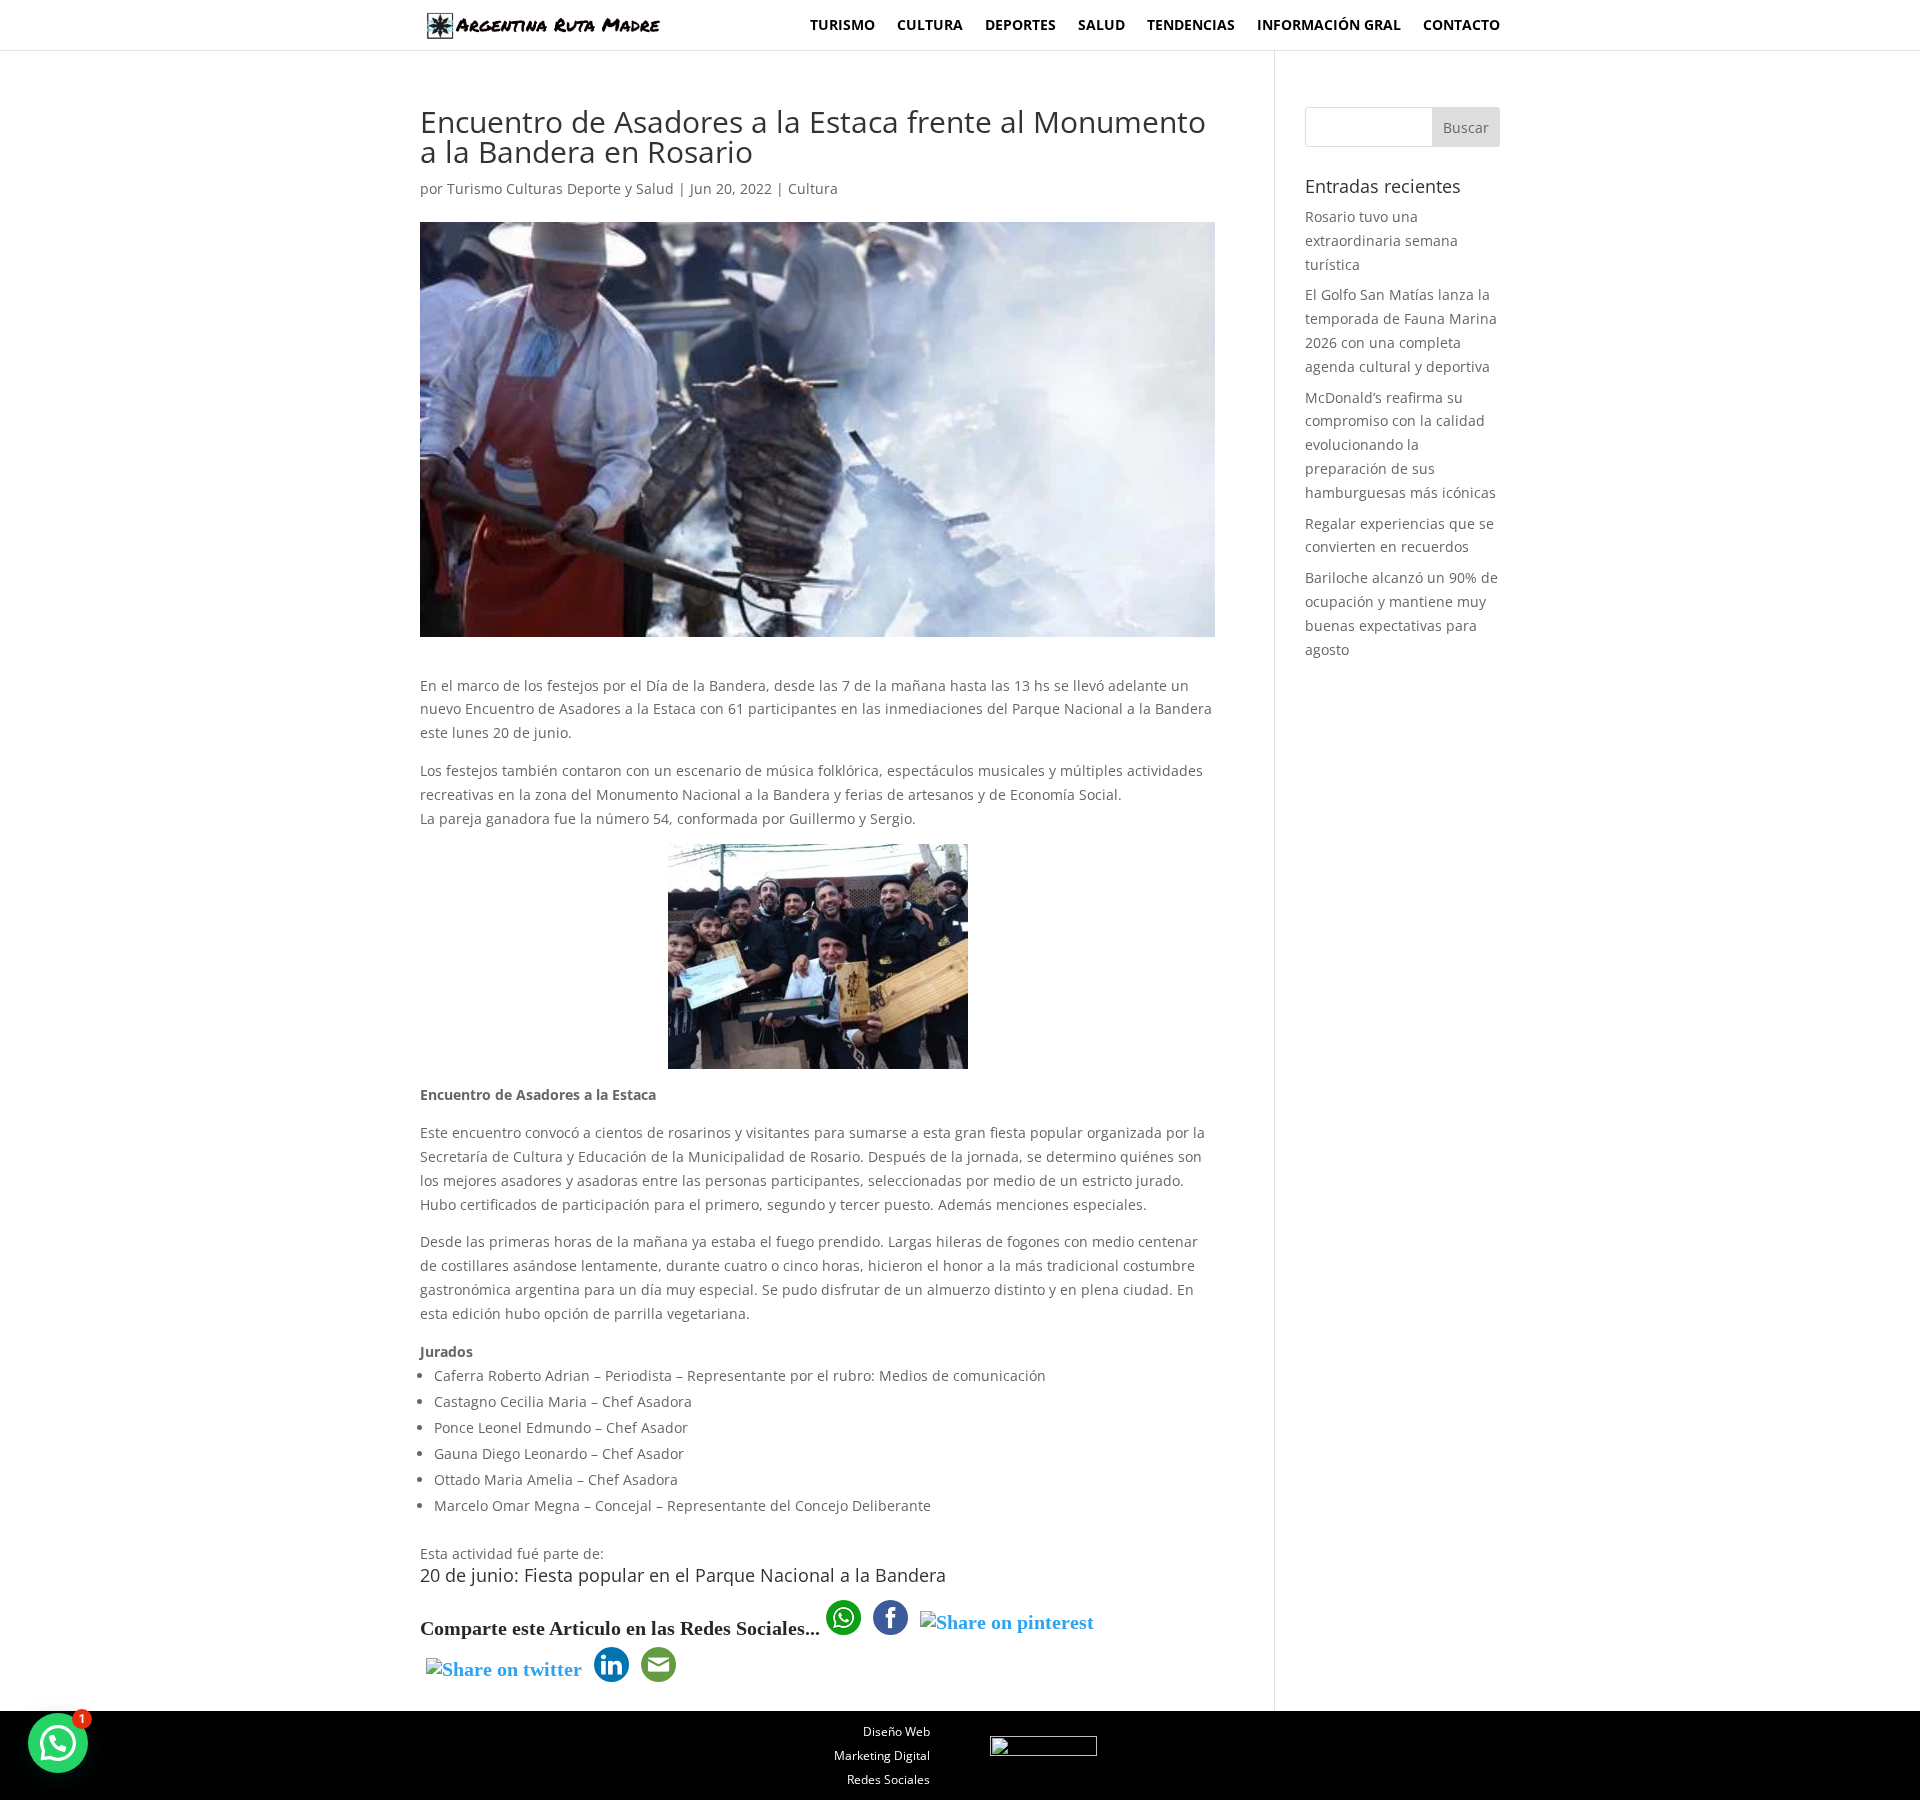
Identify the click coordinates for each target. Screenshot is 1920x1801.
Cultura (930, 26)
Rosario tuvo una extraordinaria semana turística (1381, 240)
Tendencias (1191, 26)
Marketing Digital (882, 1755)
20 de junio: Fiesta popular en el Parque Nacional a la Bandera (683, 1575)
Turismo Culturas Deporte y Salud (560, 188)
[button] (58, 1743)
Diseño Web (896, 1731)
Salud (1101, 26)
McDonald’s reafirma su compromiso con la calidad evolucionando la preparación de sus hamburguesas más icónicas (1400, 445)
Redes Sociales (888, 1779)
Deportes (1020, 26)
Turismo (842, 26)
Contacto (1461, 26)
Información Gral (1329, 26)
